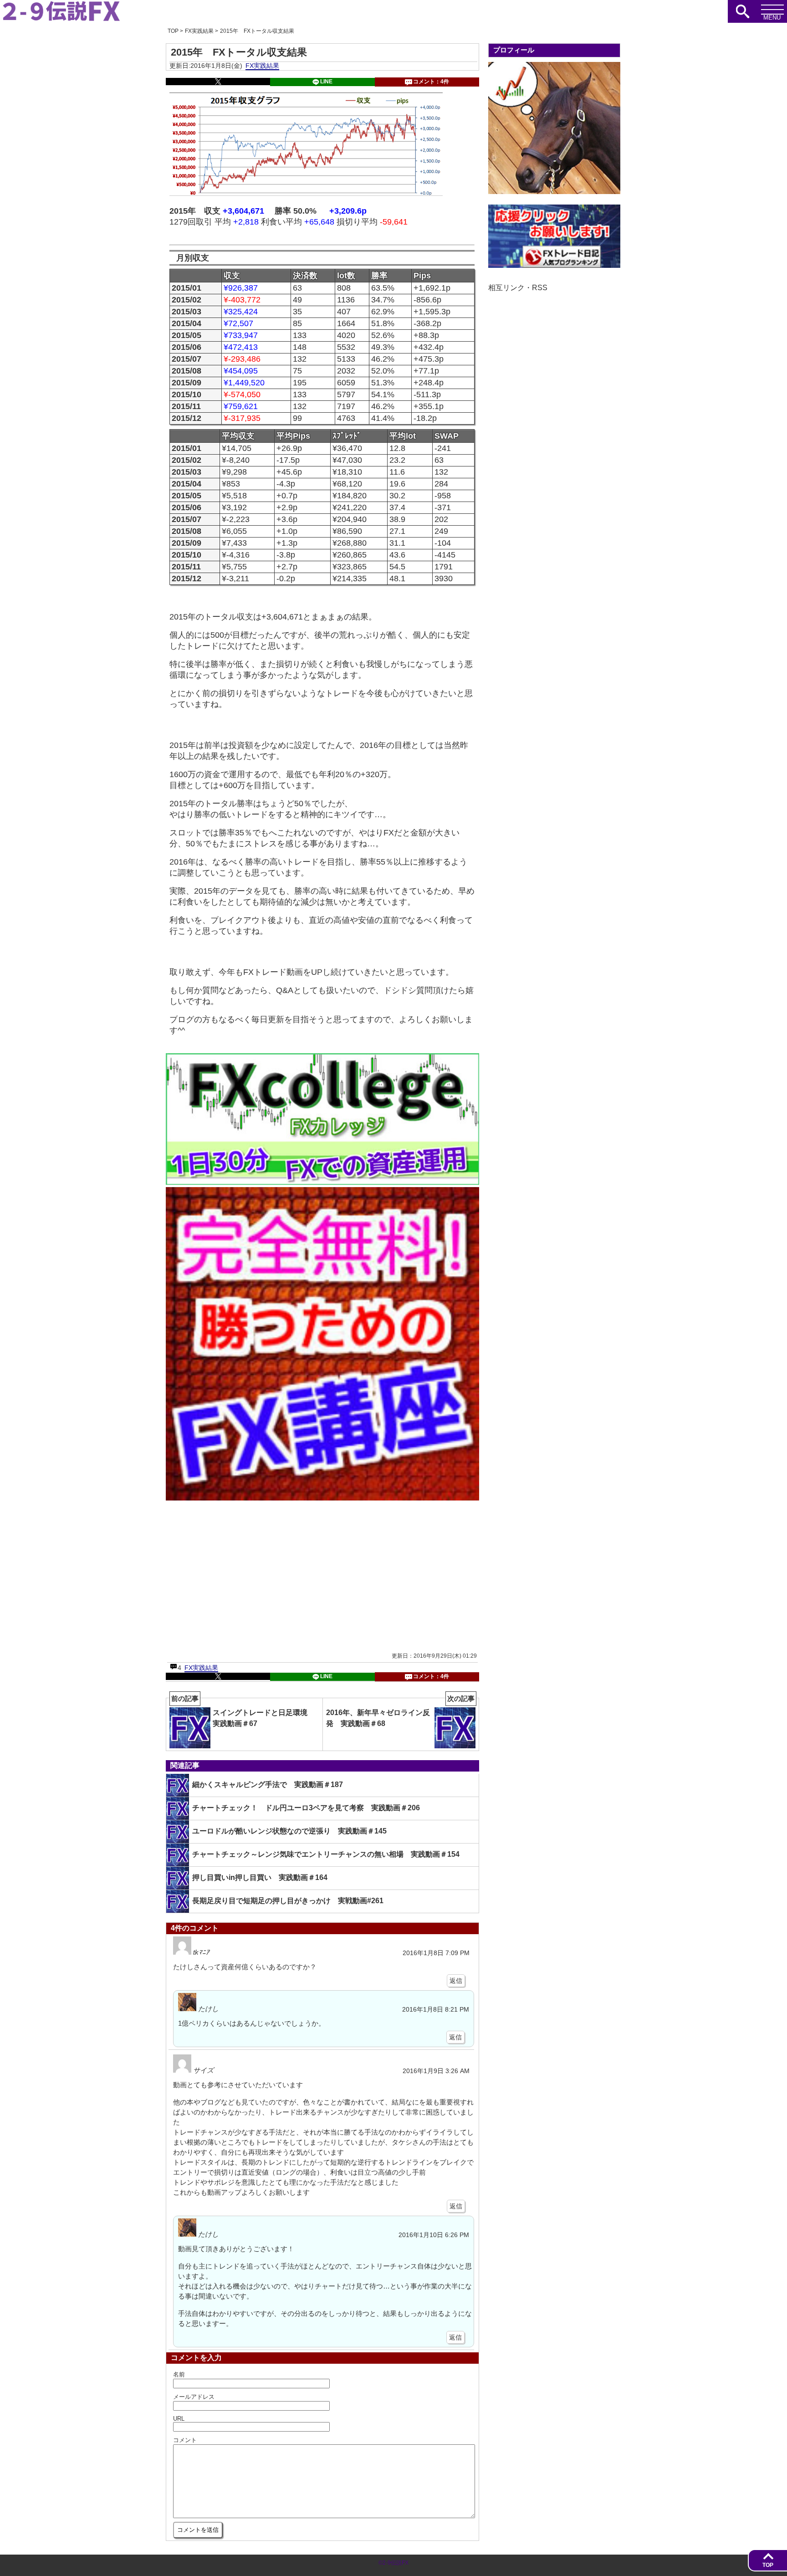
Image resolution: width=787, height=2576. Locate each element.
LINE (326, 82)
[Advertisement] (245, 1576)
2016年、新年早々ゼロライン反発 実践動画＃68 (401, 1713)
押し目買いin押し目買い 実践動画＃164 (260, 1877)
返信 (456, 1981)
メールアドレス (194, 2397)
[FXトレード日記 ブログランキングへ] (554, 265)
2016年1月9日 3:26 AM (436, 2071)
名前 (179, 2374)
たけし (208, 2009)
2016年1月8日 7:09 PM (436, 1953)
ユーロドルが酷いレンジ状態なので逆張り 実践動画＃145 (289, 1831)
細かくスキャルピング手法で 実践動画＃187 (268, 1785)
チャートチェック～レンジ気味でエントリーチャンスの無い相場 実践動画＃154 (326, 1854)
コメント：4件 (431, 82)
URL (179, 2419)
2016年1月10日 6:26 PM (434, 2235)
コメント (185, 2440)
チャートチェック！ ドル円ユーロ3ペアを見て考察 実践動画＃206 (306, 1808)
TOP (768, 2565)
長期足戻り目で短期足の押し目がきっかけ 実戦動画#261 (288, 1901)
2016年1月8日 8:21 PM (436, 2010)
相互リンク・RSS (518, 288)
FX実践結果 (262, 66)
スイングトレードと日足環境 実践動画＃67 (243, 1713)
